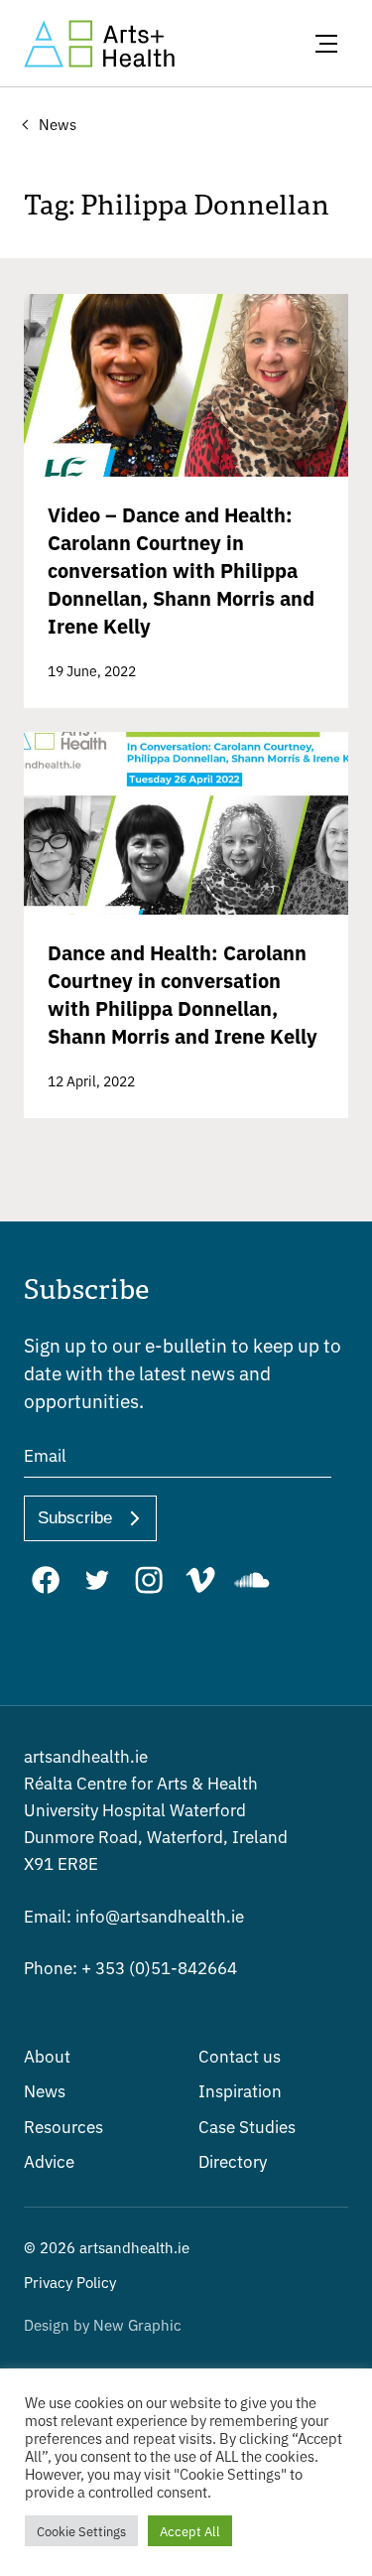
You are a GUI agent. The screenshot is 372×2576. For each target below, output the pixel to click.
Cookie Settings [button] (81, 2531)
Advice (49, 2160)
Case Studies (247, 2126)
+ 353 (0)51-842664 (130, 1967)
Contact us (240, 2055)
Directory (233, 2160)
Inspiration (240, 2090)
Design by (103, 2324)
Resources (63, 2126)
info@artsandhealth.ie (134, 1915)
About (47, 2055)
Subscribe (75, 1518)
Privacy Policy (70, 2282)
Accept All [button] (190, 2531)
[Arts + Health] (99, 44)
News (45, 2090)
